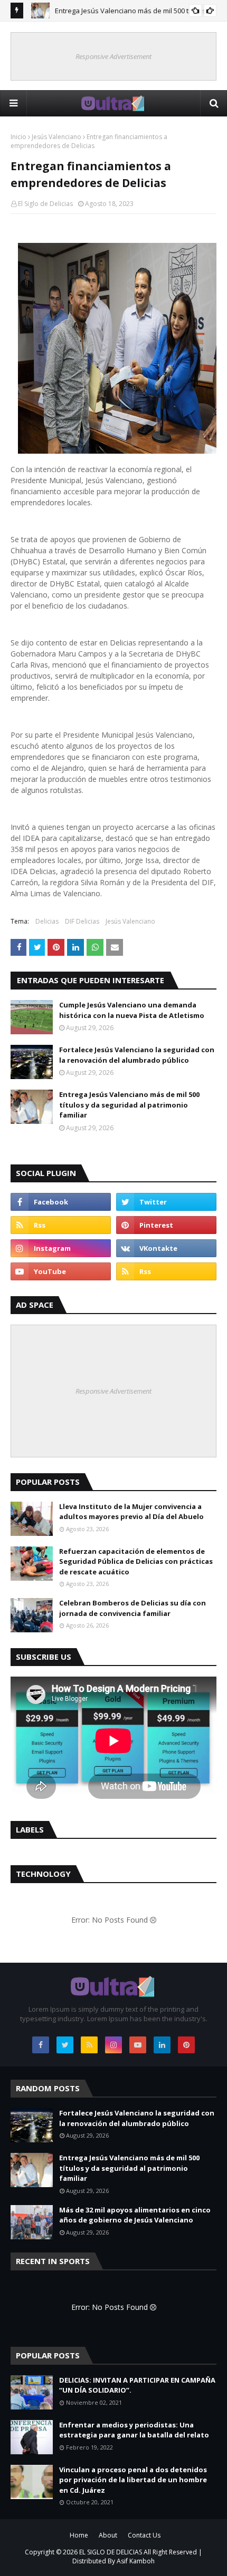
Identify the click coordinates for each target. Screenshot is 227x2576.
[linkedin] (162, 2045)
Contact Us (144, 2535)
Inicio (18, 137)
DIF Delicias (82, 921)
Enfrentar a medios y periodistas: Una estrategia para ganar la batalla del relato (134, 2430)
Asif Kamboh (136, 2561)
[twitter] (166, 1202)
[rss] (61, 1225)
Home (79, 2535)
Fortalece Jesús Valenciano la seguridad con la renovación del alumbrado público (137, 1055)
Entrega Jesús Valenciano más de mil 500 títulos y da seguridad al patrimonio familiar (129, 1105)
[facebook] (61, 1202)
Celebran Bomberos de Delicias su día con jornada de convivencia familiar (133, 1608)
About (108, 2535)
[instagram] (61, 1248)
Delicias (47, 921)
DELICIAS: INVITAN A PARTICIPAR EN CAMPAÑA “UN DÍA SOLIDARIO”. (137, 2385)
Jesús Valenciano (56, 137)
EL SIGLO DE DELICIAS (111, 2552)
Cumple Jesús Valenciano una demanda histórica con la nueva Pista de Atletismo (132, 1010)
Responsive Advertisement (113, 56)
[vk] (166, 1248)
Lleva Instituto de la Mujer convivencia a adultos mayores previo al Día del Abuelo (131, 1512)
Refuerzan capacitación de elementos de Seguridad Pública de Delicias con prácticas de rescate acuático (136, 1561)
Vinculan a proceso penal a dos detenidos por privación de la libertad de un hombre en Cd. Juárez (133, 2480)
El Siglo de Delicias (45, 204)
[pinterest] (166, 1225)
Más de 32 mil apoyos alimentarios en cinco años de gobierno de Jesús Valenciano (135, 2215)
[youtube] (61, 1271)
